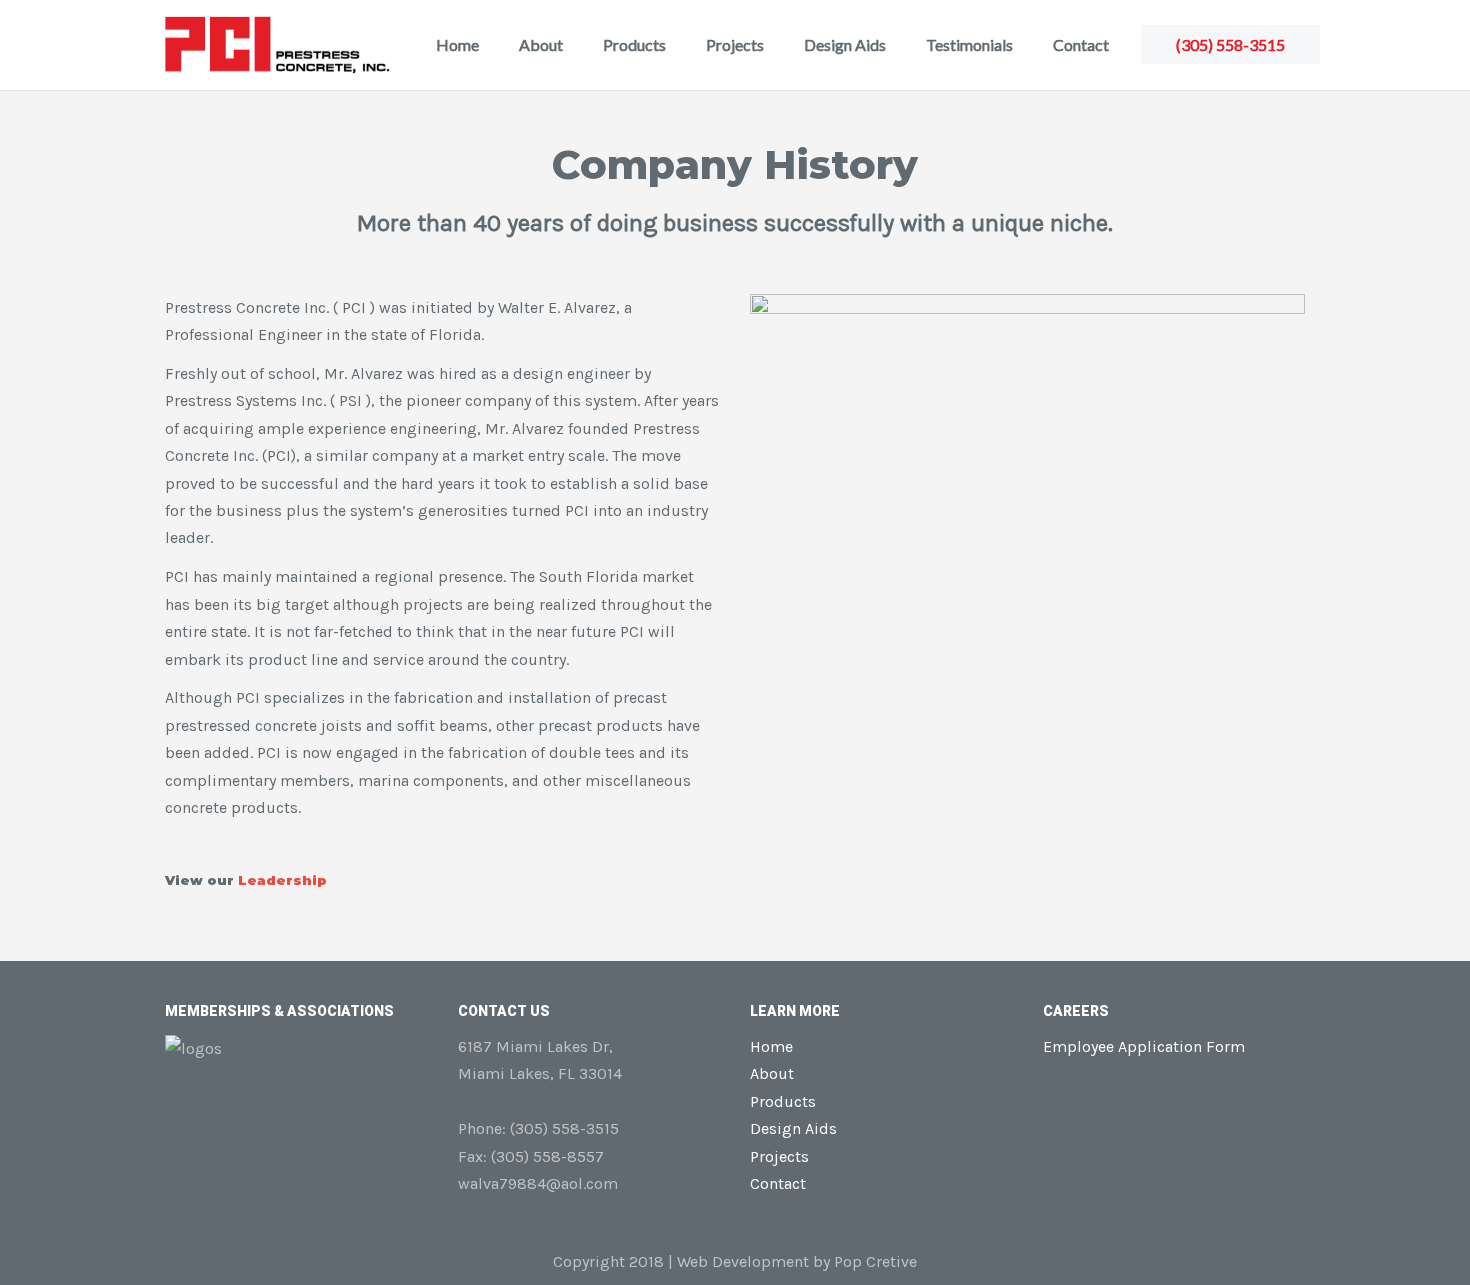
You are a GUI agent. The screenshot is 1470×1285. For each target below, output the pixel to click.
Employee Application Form (1144, 1046)
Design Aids (845, 44)
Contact (1081, 44)
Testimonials (969, 44)
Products (634, 44)
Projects (735, 44)
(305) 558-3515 (1230, 44)
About (541, 44)
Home (457, 44)
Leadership (282, 880)
